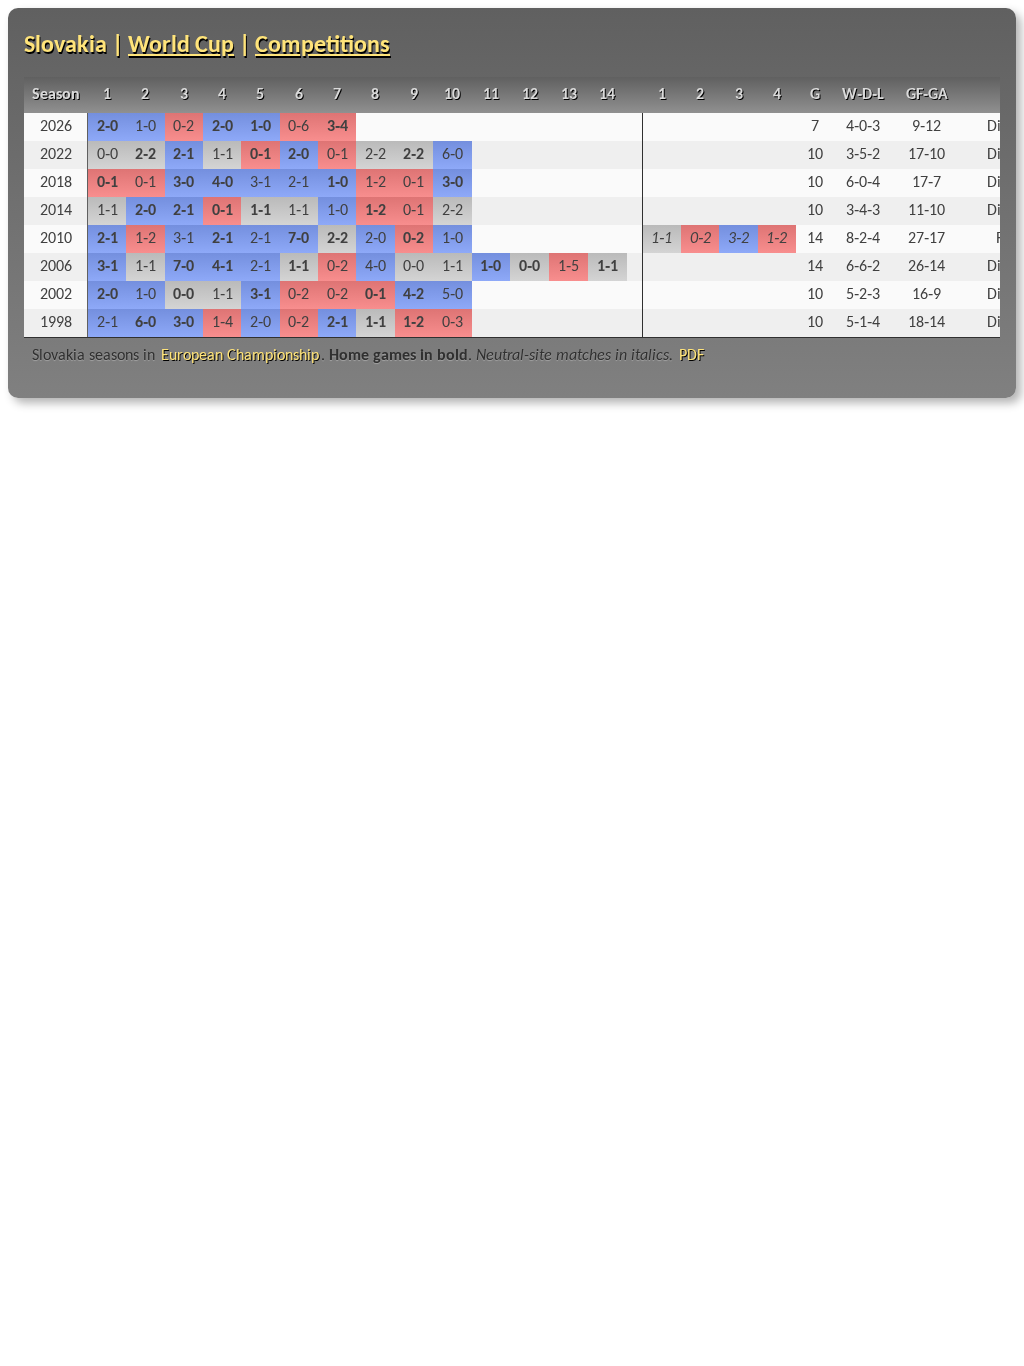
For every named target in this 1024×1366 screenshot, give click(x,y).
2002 (56, 295)
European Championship (240, 356)
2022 (56, 155)
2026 (56, 127)
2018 (56, 183)
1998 (56, 323)
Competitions (322, 46)
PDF (691, 356)
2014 (56, 211)
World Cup (181, 46)
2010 (56, 239)
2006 (56, 267)
